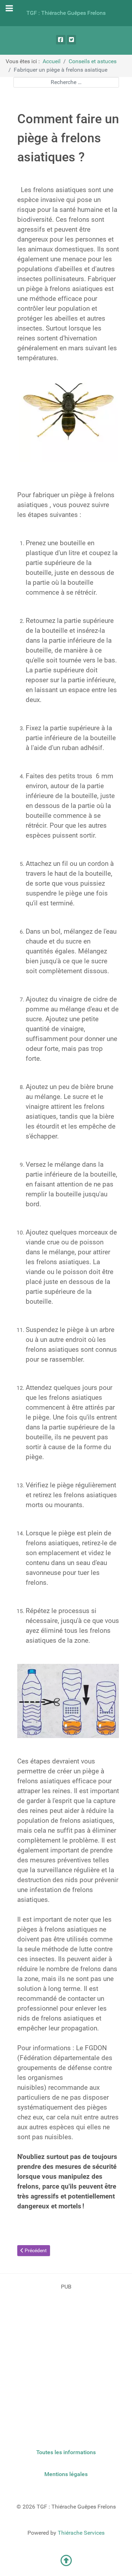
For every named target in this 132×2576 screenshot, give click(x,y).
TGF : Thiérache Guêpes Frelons (66, 13)
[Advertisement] (66, 2357)
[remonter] (66, 2563)
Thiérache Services (81, 2533)
